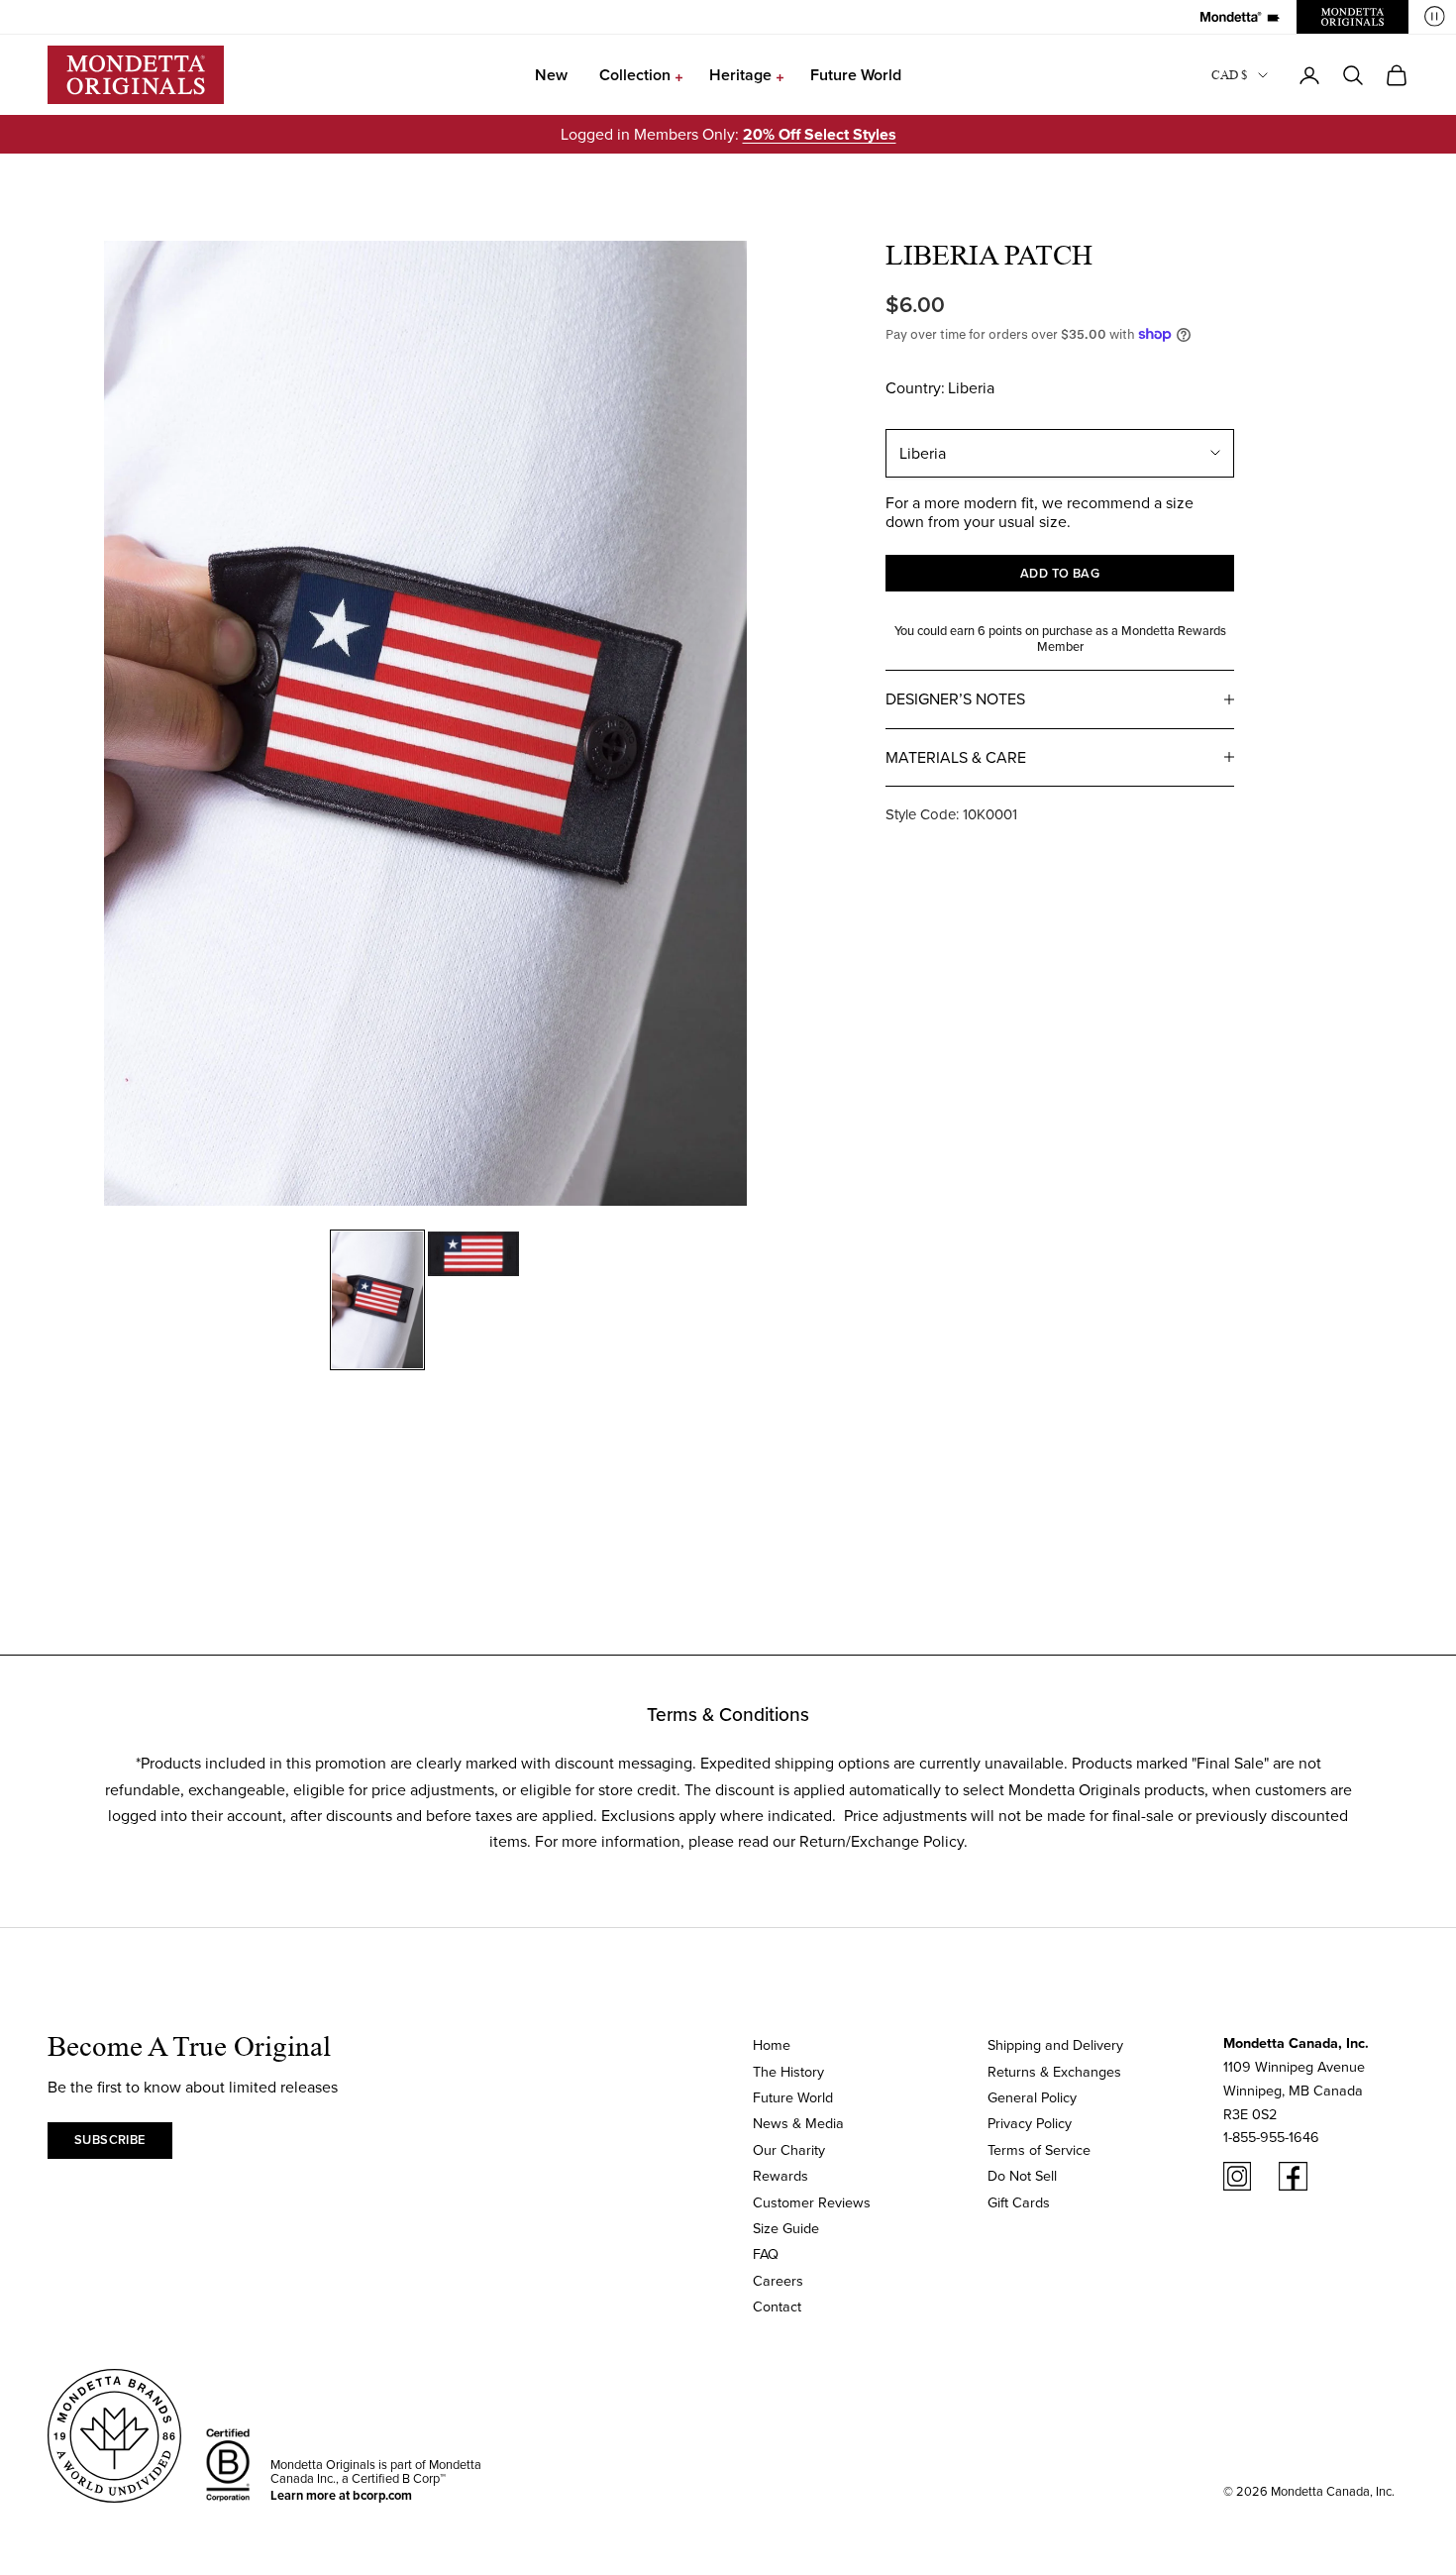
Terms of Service (1039, 2149)
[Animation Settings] (1435, 16)
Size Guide (786, 2228)
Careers (778, 2280)
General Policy (1032, 2097)
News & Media (798, 2123)
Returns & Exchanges (1054, 2071)
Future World (856, 75)
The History (788, 2071)
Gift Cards (1019, 2202)
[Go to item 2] (473, 1254)
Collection (635, 75)
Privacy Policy (1030, 2123)
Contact (777, 2306)
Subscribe (110, 2140)
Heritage (740, 75)
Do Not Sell (1022, 2175)
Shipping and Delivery (1055, 2044)
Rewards (780, 2175)
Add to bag (1060, 573)
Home (772, 2044)
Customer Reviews (812, 2202)
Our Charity (789, 2149)
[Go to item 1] (377, 1300)
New (551, 75)
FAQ (766, 2253)
